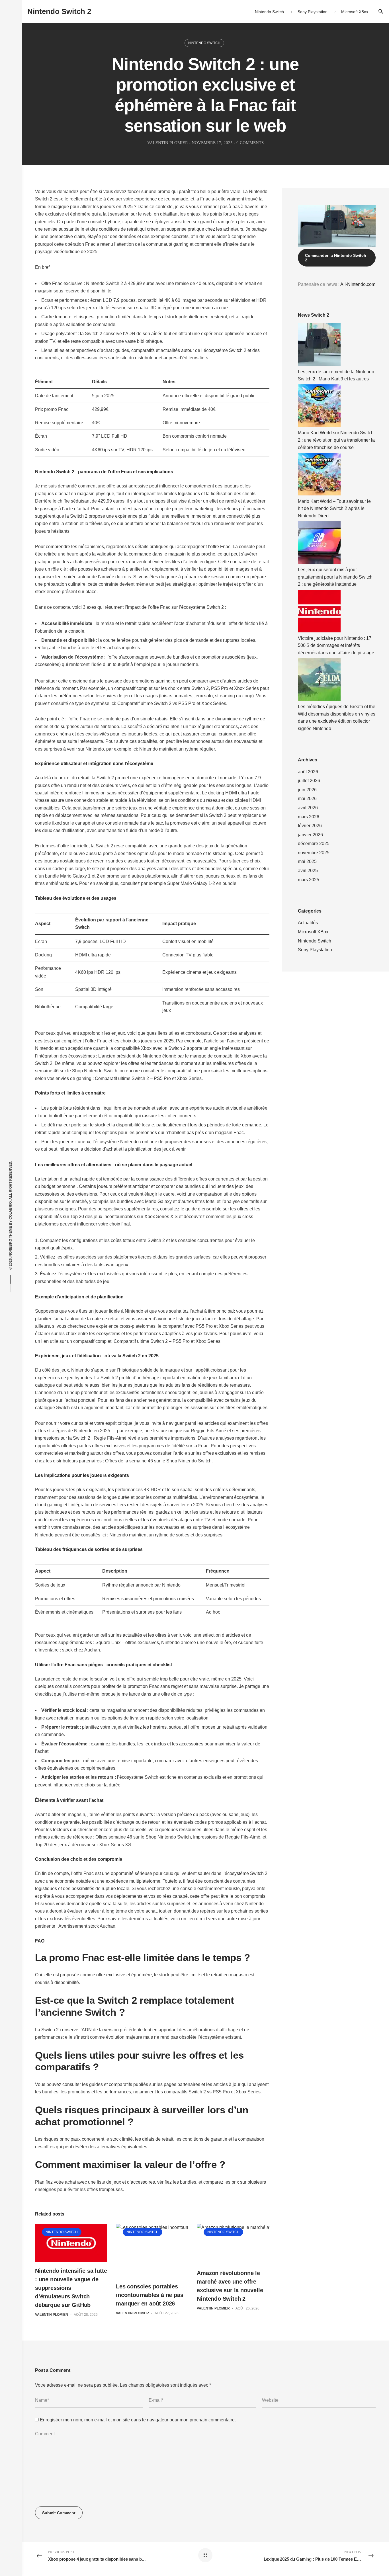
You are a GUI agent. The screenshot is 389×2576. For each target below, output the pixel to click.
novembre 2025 (314, 853)
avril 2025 (308, 871)
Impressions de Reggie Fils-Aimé (227, 1837)
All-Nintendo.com (358, 284)
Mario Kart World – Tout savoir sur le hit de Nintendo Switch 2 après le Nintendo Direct (334, 509)
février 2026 (310, 826)
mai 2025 (307, 861)
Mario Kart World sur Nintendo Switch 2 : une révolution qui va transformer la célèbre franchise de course (336, 440)
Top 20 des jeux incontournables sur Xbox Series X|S (124, 1217)
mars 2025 (309, 880)
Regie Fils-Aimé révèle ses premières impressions (145, 1438)
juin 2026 (307, 790)
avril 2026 (308, 808)
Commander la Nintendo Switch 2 (336, 258)
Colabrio (11, 1210)
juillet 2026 (309, 781)
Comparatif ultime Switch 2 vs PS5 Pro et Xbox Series (172, 703)
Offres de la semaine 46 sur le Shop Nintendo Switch (158, 1461)
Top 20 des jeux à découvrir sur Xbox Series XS (83, 1845)
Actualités (308, 923)
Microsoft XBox (313, 932)
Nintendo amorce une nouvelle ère (196, 1642)
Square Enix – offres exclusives (127, 1642)
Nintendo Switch (204, 43)
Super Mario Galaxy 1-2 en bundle (202, 883)
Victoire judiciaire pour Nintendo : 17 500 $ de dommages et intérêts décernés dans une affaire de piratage (336, 645)
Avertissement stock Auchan (87, 1926)
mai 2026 (307, 799)
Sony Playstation (315, 950)
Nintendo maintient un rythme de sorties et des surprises (166, 1535)
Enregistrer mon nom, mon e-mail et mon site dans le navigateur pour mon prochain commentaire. (138, 2420)
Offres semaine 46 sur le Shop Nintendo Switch (143, 1837)
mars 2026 (309, 817)
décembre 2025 (314, 844)
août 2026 (308, 772)
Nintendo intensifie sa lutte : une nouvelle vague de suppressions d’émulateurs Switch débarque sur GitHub (71, 2288)
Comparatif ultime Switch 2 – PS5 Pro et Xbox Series (148, 1078)
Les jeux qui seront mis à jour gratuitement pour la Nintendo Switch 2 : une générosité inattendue (335, 577)
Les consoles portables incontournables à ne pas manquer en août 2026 (150, 2295)
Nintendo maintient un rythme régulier (177, 749)
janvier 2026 (310, 835)
